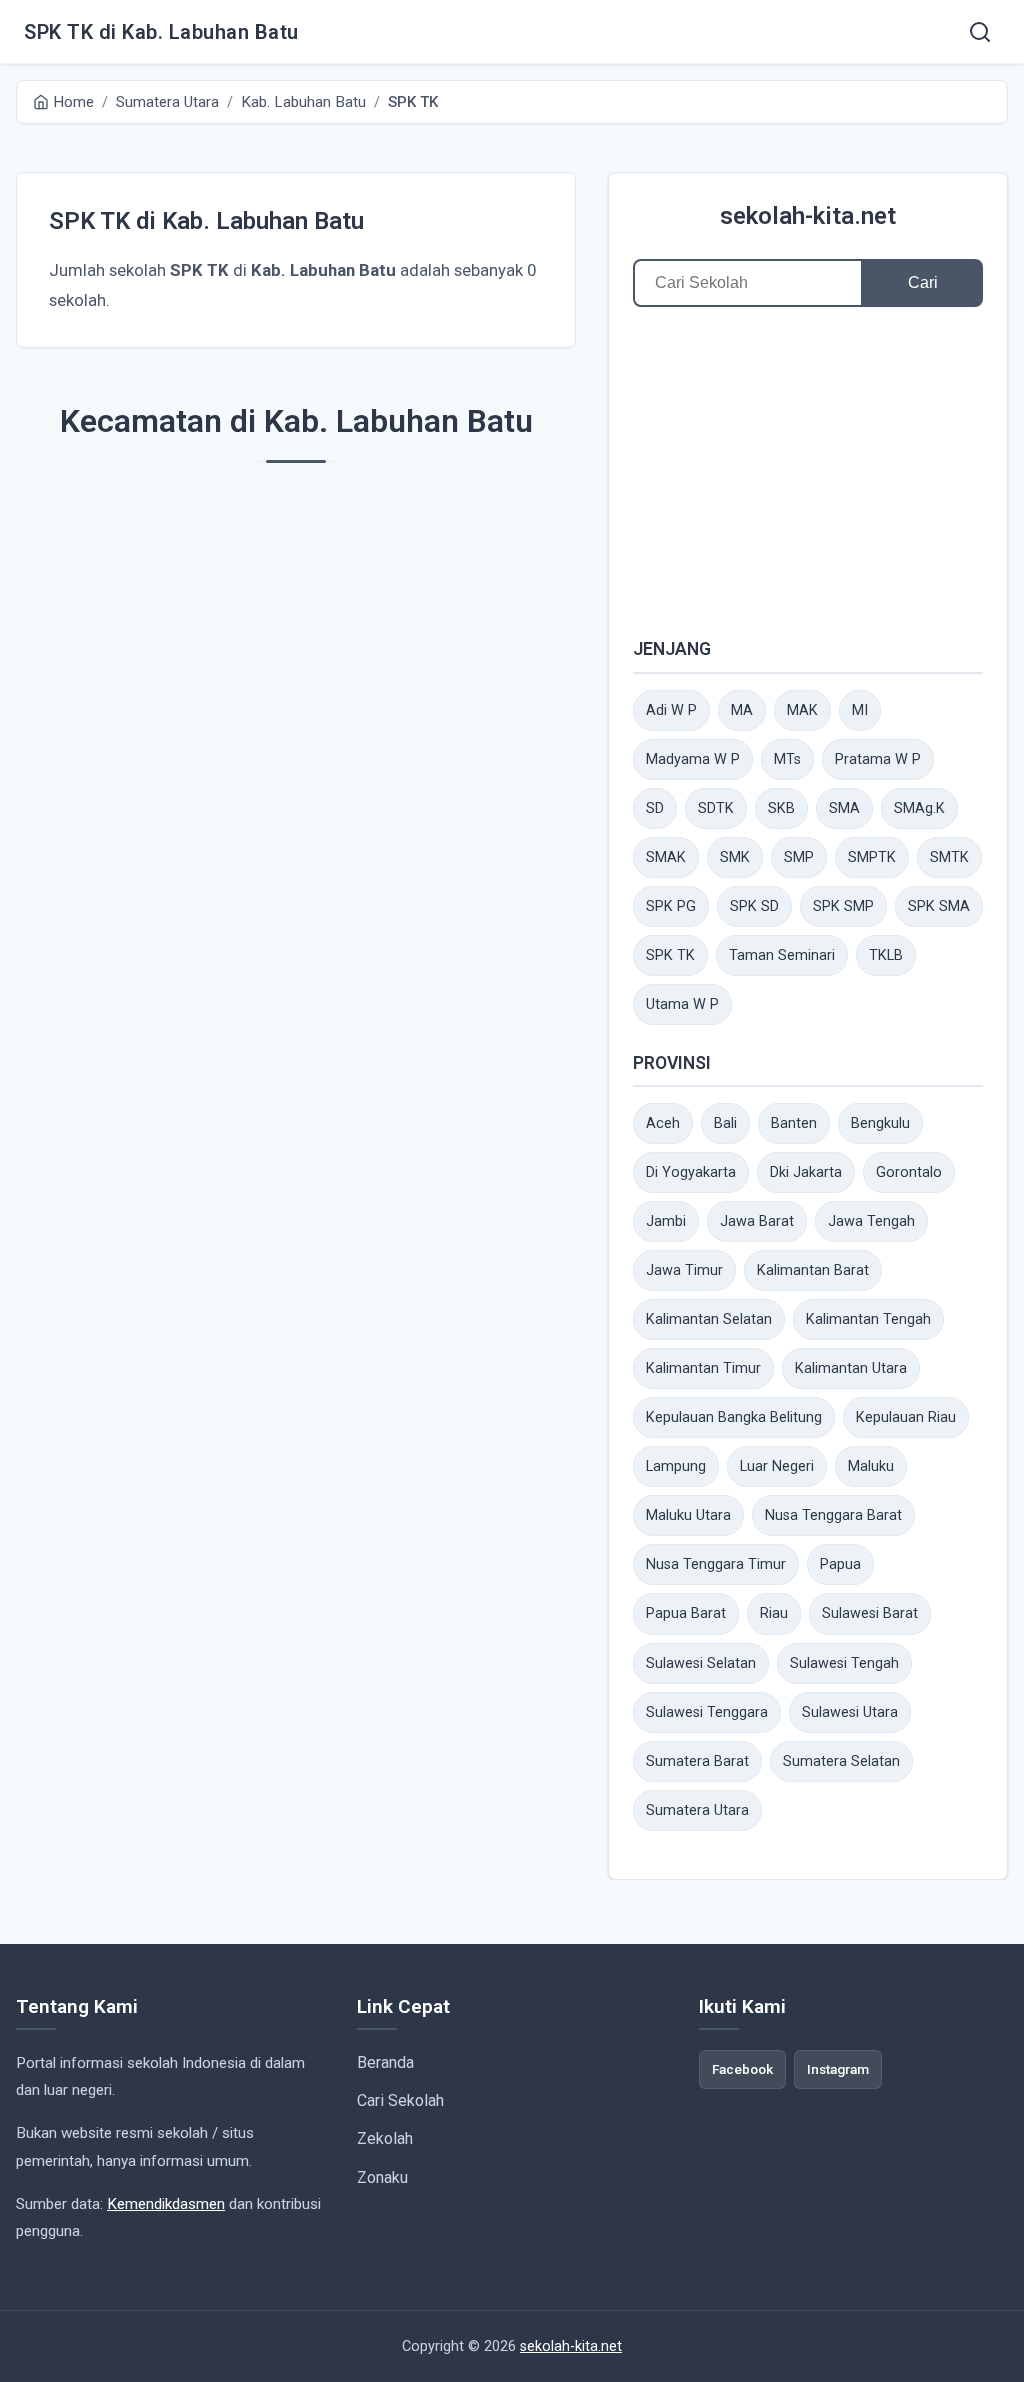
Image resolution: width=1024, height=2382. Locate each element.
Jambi (666, 1221)
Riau (774, 1613)
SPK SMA (939, 906)
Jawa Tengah (871, 1221)
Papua (840, 1564)
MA (742, 710)
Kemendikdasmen (166, 2204)
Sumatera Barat (697, 1761)
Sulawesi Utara (850, 1712)
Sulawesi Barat (870, 1613)
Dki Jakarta (806, 1172)
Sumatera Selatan (841, 1761)
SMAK (666, 857)
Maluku (871, 1466)
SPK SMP (843, 906)
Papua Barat (686, 1613)
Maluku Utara (688, 1515)
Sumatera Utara (697, 1810)
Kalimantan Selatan (709, 1319)
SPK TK (670, 955)
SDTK (716, 808)
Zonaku (382, 2177)
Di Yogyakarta (691, 1172)
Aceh (663, 1123)
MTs (787, 759)
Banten (794, 1123)
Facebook (742, 2069)
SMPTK (872, 857)
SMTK (949, 857)
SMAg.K (919, 808)
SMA (844, 808)
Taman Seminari (782, 955)
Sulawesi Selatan (701, 1663)
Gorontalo (909, 1172)
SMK (735, 857)
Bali (725, 1123)
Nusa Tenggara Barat (833, 1515)
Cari (923, 282)
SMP (799, 857)
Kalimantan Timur (703, 1368)
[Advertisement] (808, 471)
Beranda (385, 2062)
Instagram (838, 2069)
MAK (802, 710)
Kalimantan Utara (851, 1368)
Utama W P (682, 1004)
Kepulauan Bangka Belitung (734, 1417)
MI (860, 710)
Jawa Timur (684, 1270)
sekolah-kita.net (808, 216)
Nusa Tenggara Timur (716, 1564)
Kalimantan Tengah (868, 1319)
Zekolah (385, 2138)
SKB (781, 808)
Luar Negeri (777, 1466)
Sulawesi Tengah (844, 1663)
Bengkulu (880, 1123)
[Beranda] (980, 32)
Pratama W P (878, 759)
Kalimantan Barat (813, 1270)
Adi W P (671, 710)
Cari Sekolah (400, 2100)
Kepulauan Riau (906, 1417)
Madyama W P (693, 759)
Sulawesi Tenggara (707, 1712)
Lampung (676, 1466)
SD (655, 808)
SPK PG (671, 906)
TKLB (886, 955)
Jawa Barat (757, 1221)
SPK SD (754, 906)
